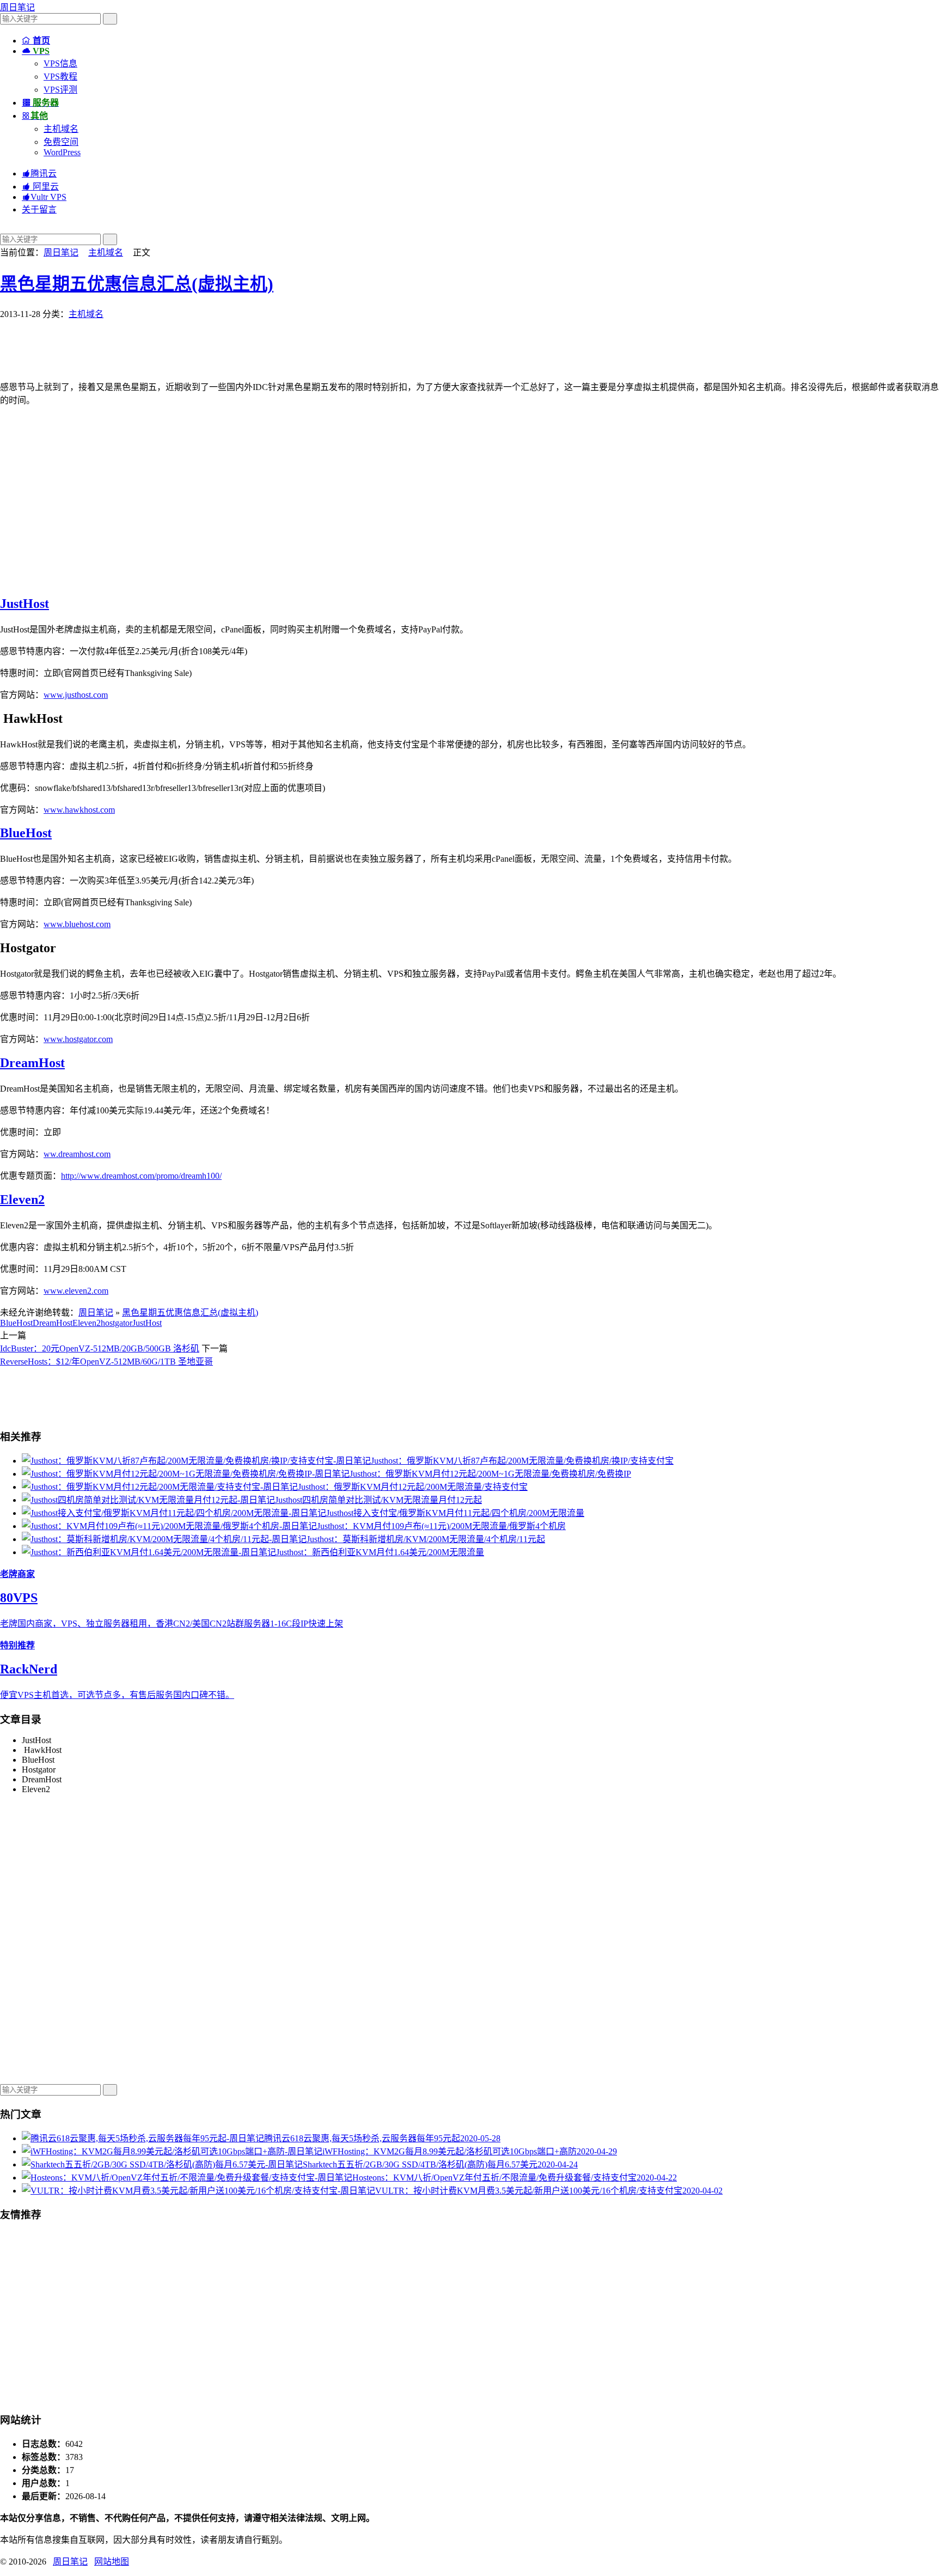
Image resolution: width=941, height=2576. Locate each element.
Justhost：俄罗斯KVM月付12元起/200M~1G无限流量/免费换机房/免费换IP (490, 1474)
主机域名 (61, 129)
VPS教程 (60, 77)
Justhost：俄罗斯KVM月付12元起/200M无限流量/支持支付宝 (413, 1487)
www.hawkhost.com (79, 810)
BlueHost (26, 833)
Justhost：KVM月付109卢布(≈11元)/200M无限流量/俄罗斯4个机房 (441, 1526)
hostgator (117, 1323)
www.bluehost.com (77, 924)
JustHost (25, 604)
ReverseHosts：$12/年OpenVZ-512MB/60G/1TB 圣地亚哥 (106, 1362)
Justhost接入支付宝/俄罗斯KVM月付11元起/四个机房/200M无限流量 (455, 1513)
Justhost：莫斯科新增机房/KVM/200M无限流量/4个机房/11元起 (426, 1539)
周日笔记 (17, 7)
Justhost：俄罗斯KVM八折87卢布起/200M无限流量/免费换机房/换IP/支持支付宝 (522, 1461)
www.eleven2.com (76, 1291)
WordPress (62, 152)
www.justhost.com (76, 695)
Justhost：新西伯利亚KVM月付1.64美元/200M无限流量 (380, 1552)
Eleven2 (22, 1199)
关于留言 (39, 209)
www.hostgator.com (78, 1039)
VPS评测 (60, 90)
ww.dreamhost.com (77, 1154)
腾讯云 (39, 173)
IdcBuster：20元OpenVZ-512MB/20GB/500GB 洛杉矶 (100, 1348)
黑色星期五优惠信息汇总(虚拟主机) (137, 284)
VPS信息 (60, 63)
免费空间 (61, 142)
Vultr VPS (44, 197)
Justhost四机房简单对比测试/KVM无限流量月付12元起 (378, 1500)
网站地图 (112, 2562)
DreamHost (32, 1063)
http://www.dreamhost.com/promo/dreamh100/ (141, 1176)
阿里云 (40, 187)
